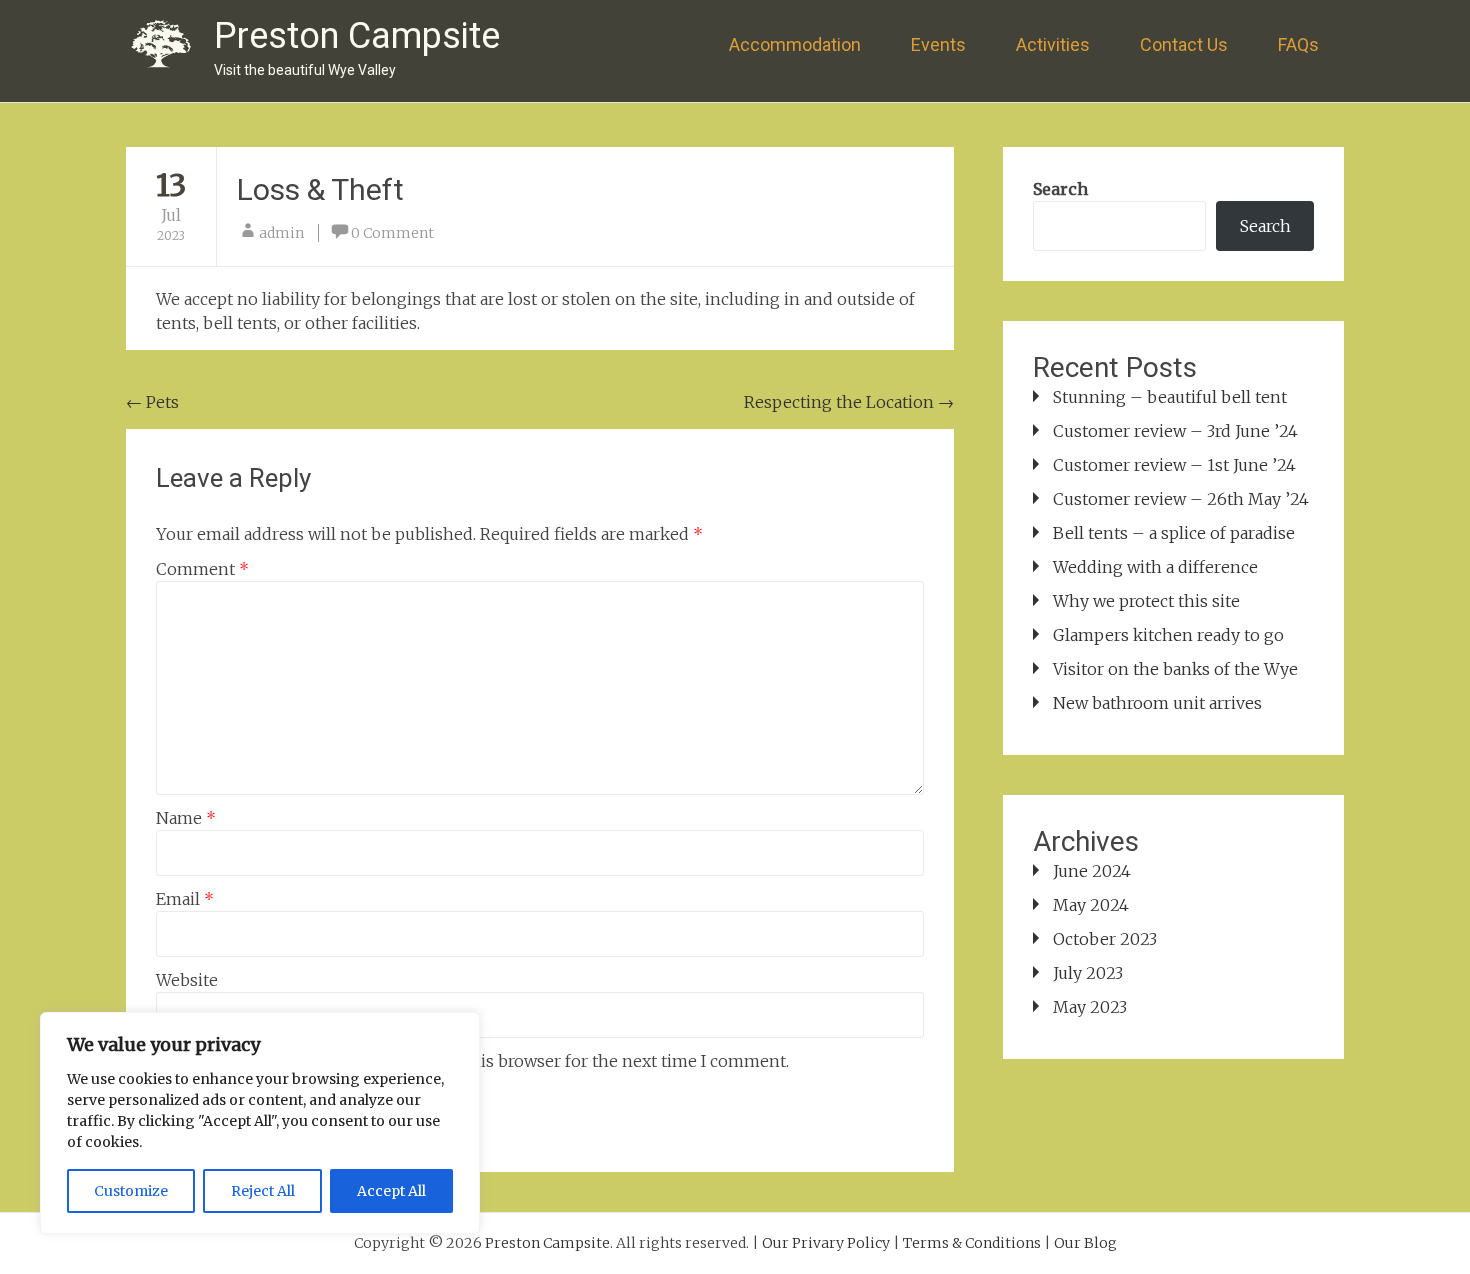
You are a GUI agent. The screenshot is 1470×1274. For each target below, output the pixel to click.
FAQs (1298, 44)
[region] (260, 1123)
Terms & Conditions (972, 1243)
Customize (131, 1191)
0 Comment (392, 233)
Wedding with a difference (1155, 567)
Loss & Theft (320, 189)
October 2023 (1105, 939)
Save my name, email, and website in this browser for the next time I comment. (483, 1061)
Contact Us (1184, 44)
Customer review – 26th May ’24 (1181, 499)
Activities (1053, 44)
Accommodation (795, 44)
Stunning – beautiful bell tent (1170, 397)
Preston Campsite (357, 36)
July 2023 (1088, 973)
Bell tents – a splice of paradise (1174, 533)
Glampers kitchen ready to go (1168, 635)
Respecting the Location (849, 402)
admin (281, 233)
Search (1060, 189)
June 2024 (1092, 871)
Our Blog (1085, 1243)
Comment (202, 569)
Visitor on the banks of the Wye (1175, 669)
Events (938, 44)
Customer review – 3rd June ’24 (1175, 431)
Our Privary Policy (826, 1243)
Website (187, 980)
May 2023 (1090, 1007)
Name (186, 818)
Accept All (391, 1191)
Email (185, 899)
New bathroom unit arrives (1157, 703)
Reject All (263, 1191)
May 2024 (1091, 905)
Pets (152, 402)
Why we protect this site (1146, 601)
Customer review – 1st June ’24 (1174, 465)
